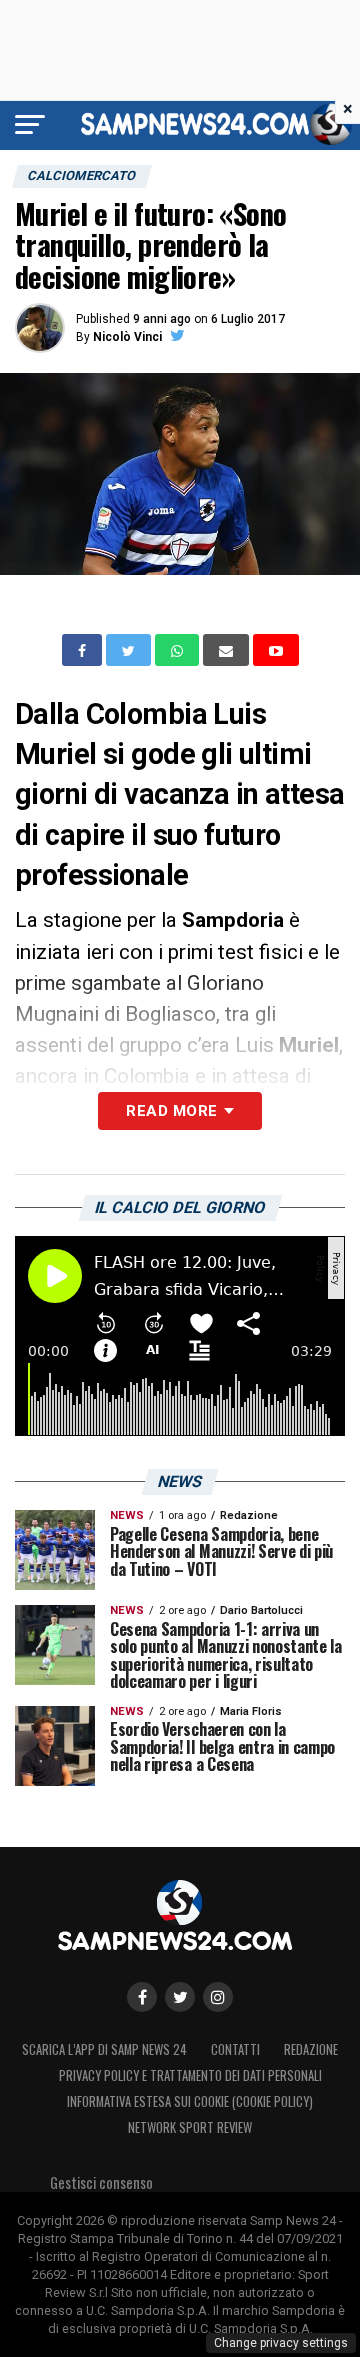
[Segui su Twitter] (180, 1997)
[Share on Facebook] (84, 650)
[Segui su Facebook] (142, 1997)
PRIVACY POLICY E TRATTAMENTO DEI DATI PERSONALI (190, 2075)
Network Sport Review (190, 2127)
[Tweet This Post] (130, 650)
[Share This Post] (179, 650)
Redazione (311, 2049)
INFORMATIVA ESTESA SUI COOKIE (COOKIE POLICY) (190, 2101)
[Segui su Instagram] (218, 1997)
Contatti (235, 2049)
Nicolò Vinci (127, 337)
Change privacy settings (281, 2343)
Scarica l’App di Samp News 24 (104, 2049)
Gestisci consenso (101, 2182)
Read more (171, 1111)
